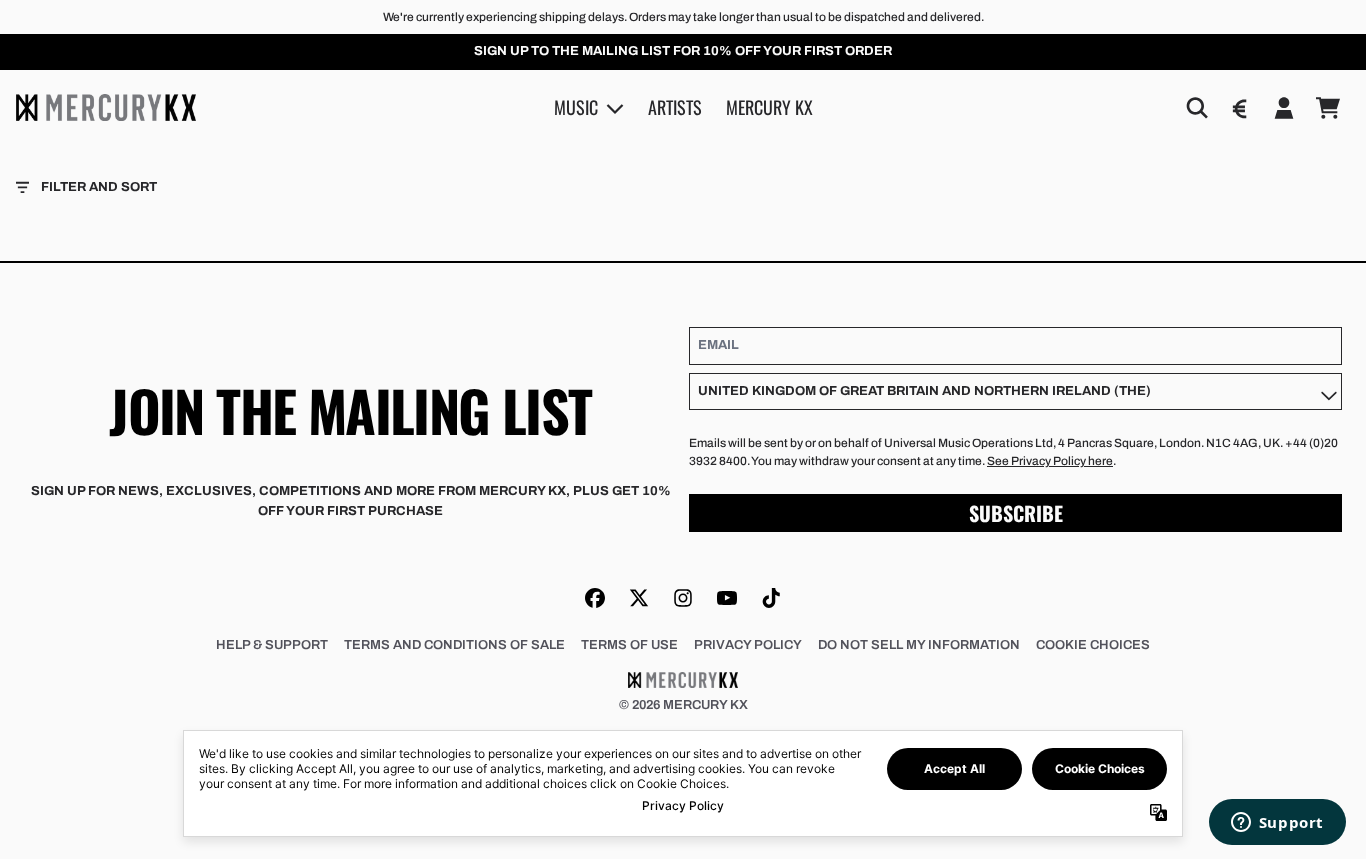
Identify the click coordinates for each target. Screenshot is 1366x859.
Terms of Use (629, 645)
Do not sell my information (919, 645)
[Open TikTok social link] (771, 598)
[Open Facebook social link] (595, 598)
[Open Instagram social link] (683, 598)
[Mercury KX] (106, 107)
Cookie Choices (1093, 645)
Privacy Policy (748, 645)
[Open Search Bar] (1196, 108)
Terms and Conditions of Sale (454, 645)
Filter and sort (99, 187)
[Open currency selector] (1240, 108)
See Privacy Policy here (1050, 461)
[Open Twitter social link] (639, 598)
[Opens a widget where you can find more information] (1277, 824)
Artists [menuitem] (675, 107)
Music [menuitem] (576, 107)
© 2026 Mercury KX (683, 705)
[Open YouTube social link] (727, 598)
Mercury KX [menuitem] (769, 107)
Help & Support (272, 645)
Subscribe (1016, 513)
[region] (683, 52)
